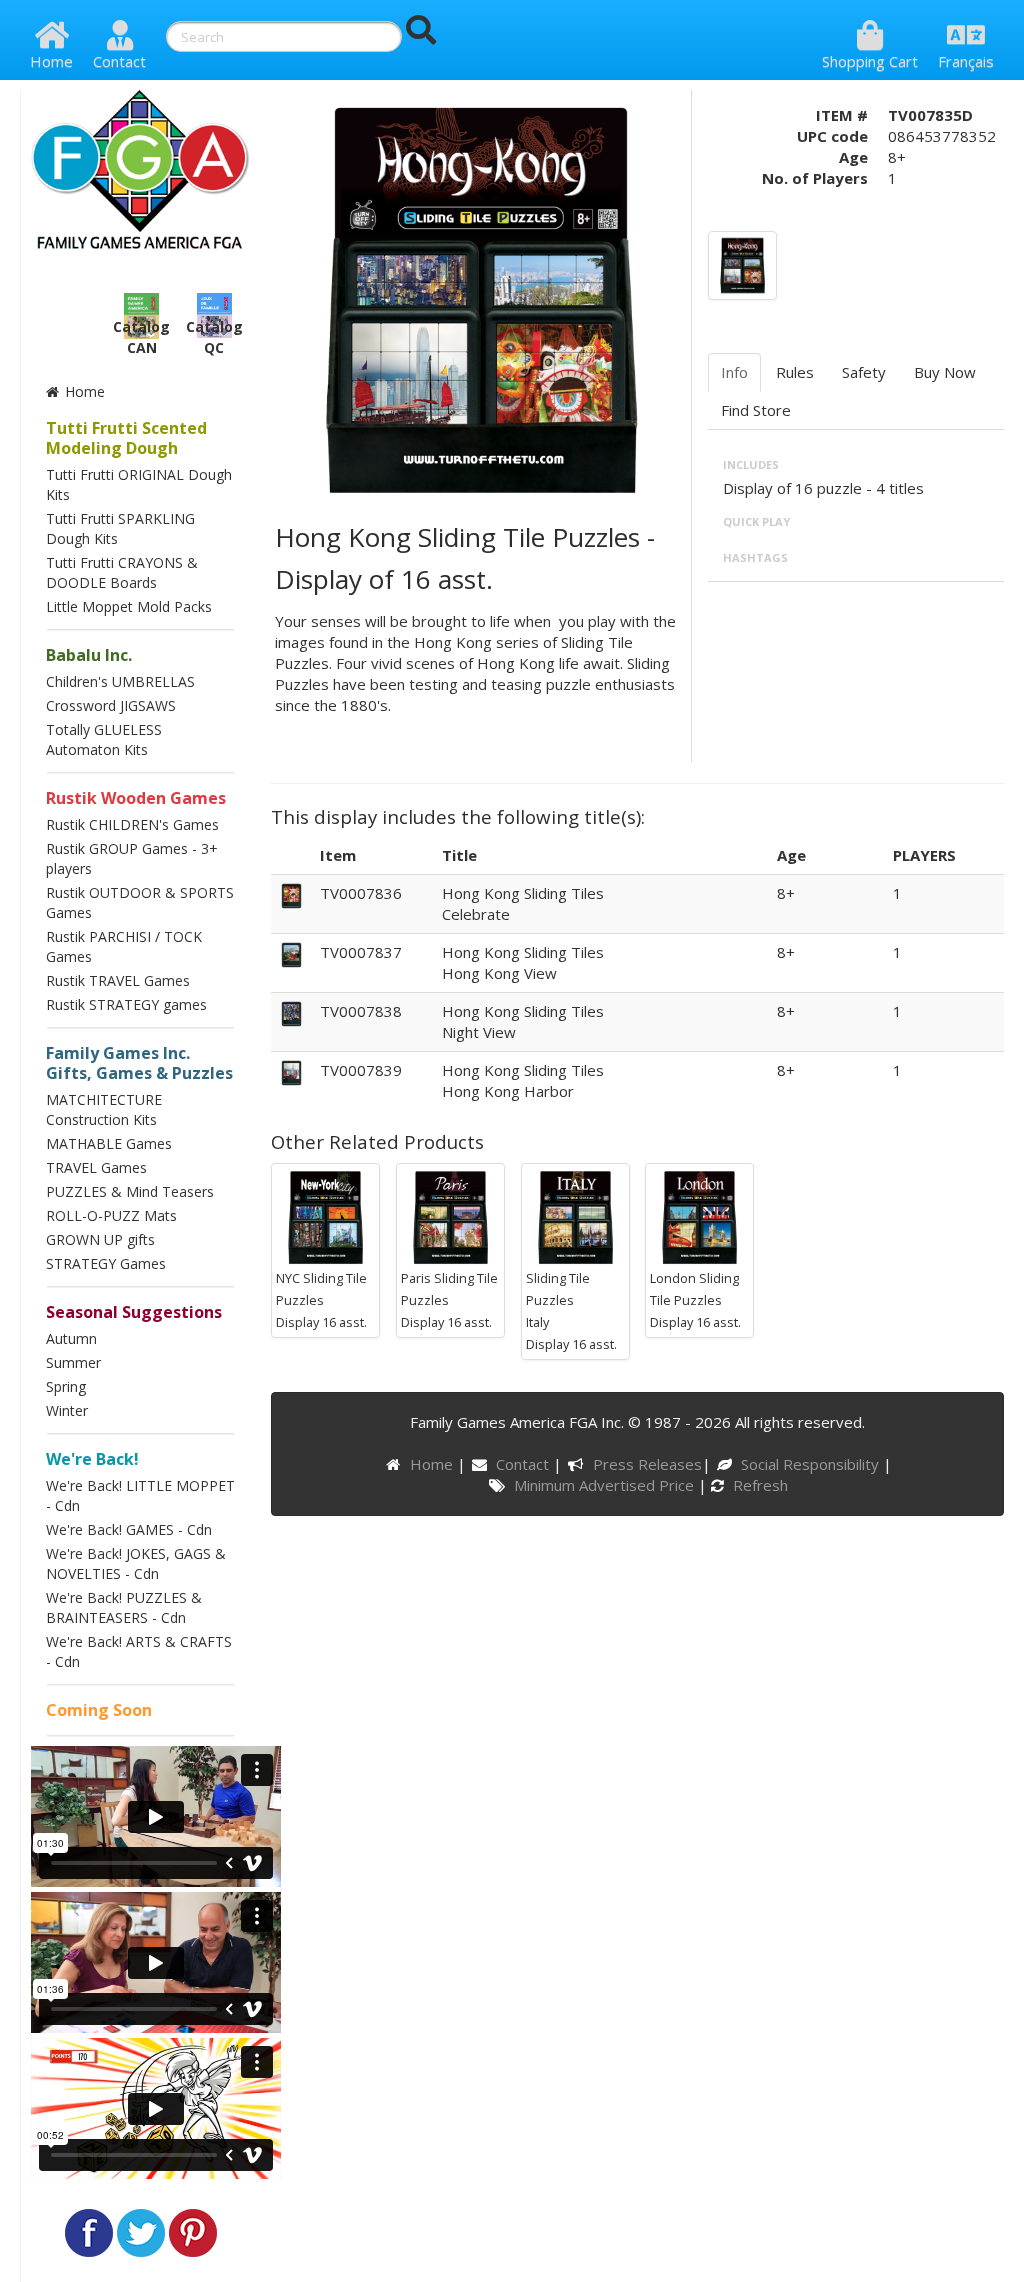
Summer (73, 1362)
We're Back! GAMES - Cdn (129, 1529)
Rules (795, 372)
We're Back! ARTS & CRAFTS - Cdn (139, 1651)
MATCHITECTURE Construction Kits (104, 1109)
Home (51, 61)
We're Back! (92, 1459)
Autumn (71, 1338)
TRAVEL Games (96, 1167)
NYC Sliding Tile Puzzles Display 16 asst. (321, 1300)
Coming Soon (99, 1710)
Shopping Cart (870, 61)
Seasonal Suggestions (134, 1312)
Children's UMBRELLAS (120, 681)
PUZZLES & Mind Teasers (130, 1191)
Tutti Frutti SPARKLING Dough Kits (120, 528)
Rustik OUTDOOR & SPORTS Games (140, 902)
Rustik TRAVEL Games (118, 980)
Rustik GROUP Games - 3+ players (132, 858)
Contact (119, 61)
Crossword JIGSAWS (111, 705)
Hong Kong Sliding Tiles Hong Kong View (523, 962)
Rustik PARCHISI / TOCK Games (124, 946)
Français (966, 61)
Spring (66, 1386)
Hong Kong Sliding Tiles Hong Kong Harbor (523, 1080)
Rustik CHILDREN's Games (132, 824)
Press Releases (647, 1464)
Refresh (758, 1485)
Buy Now (945, 372)
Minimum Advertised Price (605, 1485)
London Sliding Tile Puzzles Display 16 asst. (695, 1300)
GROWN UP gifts (100, 1239)
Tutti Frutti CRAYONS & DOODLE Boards (122, 572)
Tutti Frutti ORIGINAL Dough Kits (139, 484)
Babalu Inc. (89, 655)
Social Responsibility (812, 1464)
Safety (864, 372)
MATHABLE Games (109, 1143)
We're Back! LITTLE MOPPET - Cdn (140, 1495)
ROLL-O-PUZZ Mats (111, 1215)
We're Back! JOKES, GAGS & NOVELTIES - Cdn (136, 1563)
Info (734, 372)
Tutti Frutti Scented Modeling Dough (126, 438)
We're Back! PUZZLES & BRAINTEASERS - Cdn (124, 1607)
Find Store (756, 410)
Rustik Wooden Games (136, 798)
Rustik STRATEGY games (126, 1004)
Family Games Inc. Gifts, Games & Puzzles (139, 1063)
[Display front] (742, 264)
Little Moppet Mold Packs (129, 606)
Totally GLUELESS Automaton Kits (104, 739)
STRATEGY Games (106, 1263)
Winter (67, 1410)
